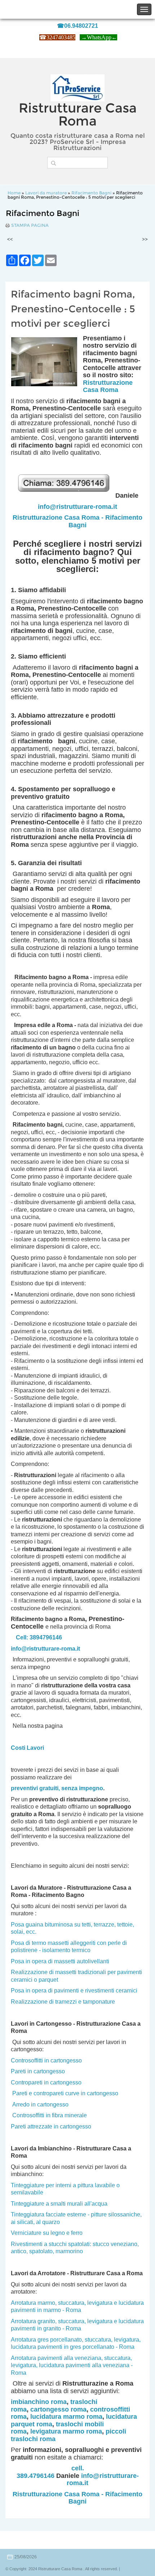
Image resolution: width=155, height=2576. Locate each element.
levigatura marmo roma (66, 2431)
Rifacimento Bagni (91, 193)
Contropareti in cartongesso (46, 2082)
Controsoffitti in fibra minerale (50, 2115)
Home (14, 193)
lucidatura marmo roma (66, 2417)
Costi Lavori (27, 1748)
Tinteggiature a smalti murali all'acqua (59, 2204)
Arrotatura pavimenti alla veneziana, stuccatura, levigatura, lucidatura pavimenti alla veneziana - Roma (72, 2365)
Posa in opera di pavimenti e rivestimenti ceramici (74, 1991)
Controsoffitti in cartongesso (46, 2060)
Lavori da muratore (46, 193)
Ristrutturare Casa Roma (78, 114)
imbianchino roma (39, 2402)
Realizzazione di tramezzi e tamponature (63, 2002)
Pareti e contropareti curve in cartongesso (65, 2093)
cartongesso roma (58, 2409)
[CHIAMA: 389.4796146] (66, 496)
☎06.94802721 (77, 26)
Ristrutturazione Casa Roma (108, 386)
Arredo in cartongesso (40, 2104)
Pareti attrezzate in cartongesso (51, 2126)
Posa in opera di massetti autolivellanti (60, 1961)
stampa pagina (30, 225)
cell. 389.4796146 (50, 2472)
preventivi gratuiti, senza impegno (57, 1788)
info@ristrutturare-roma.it (77, 507)
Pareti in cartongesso (38, 2071)
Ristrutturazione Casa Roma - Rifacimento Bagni (77, 521)
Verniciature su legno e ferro (47, 2233)
